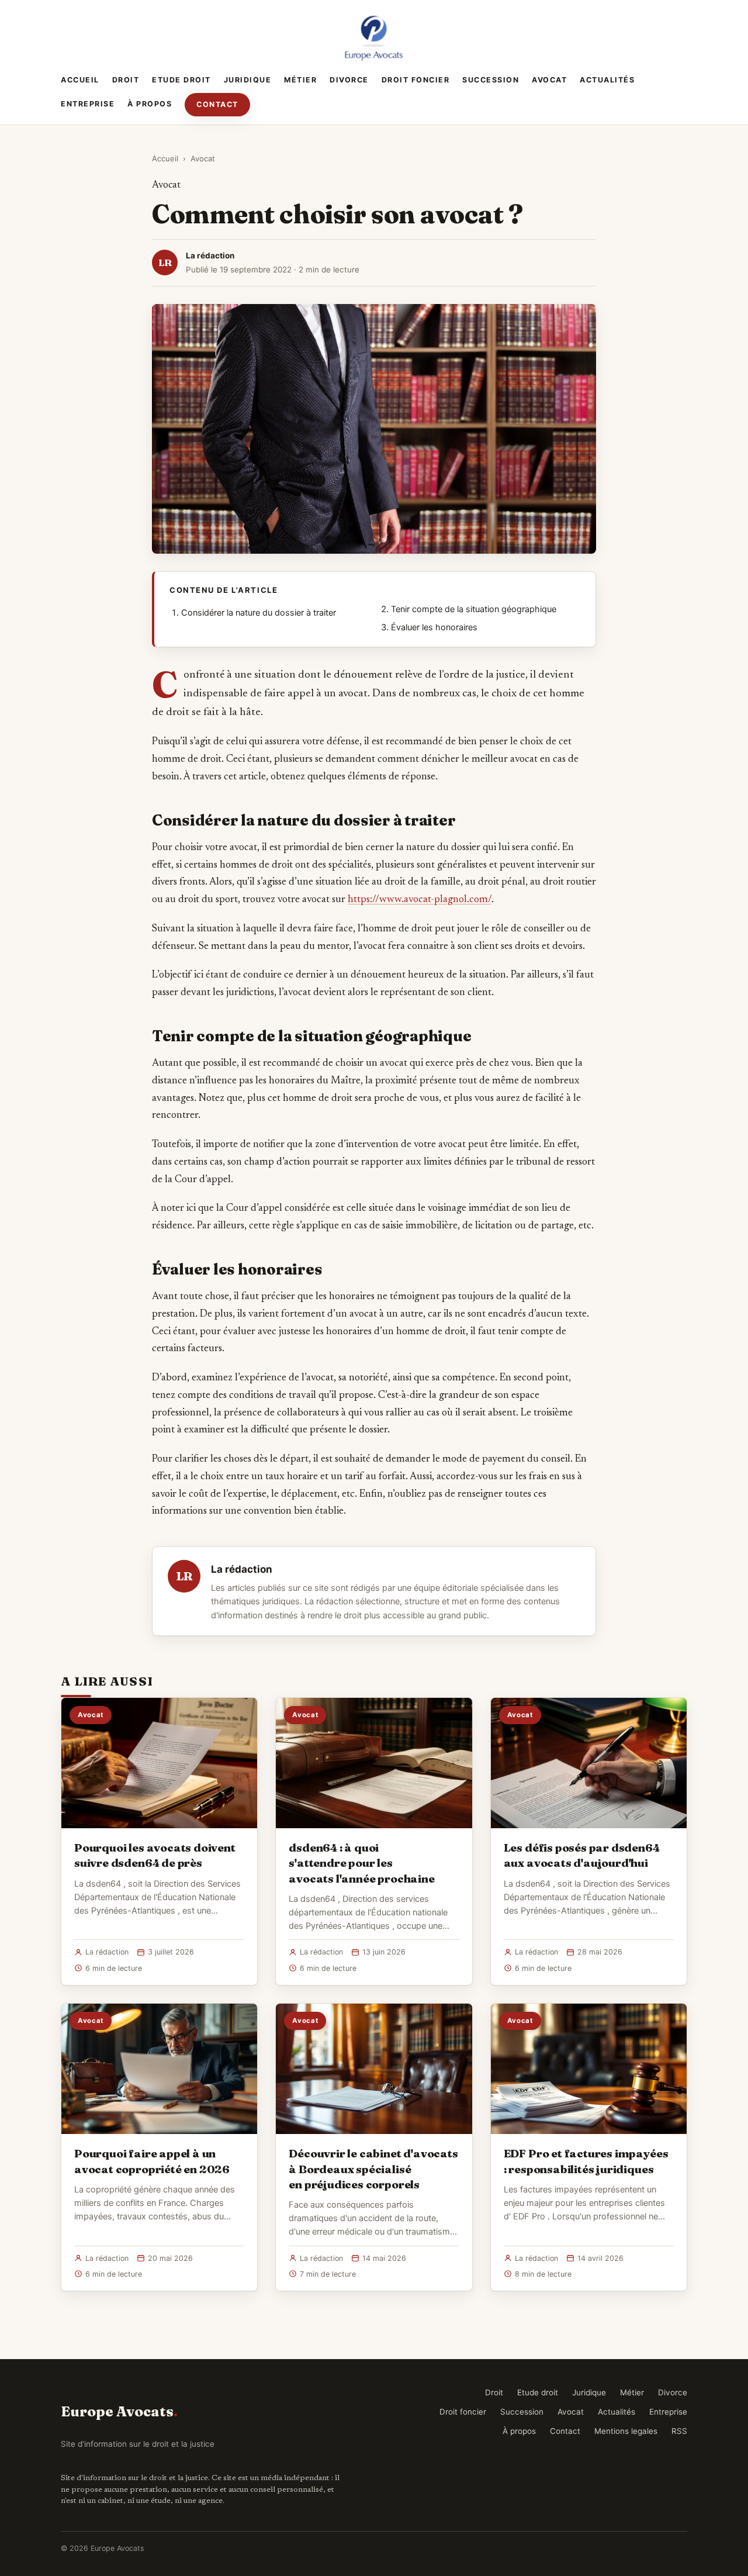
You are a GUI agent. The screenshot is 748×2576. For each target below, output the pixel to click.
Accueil (80, 80)
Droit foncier (416, 80)
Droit (126, 80)
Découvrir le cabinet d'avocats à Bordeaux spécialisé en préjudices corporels (373, 2168)
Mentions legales (626, 2431)
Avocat (549, 80)
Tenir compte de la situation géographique (474, 609)
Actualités (607, 80)
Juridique (248, 80)
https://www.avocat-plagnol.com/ (420, 900)
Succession (491, 80)
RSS (679, 2431)
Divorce (349, 80)
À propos (150, 104)
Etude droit (181, 80)
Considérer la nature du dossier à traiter (259, 613)
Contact (217, 104)
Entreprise (88, 104)
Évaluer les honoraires (434, 627)
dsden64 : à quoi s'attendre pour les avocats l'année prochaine (361, 1863)
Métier (300, 80)
